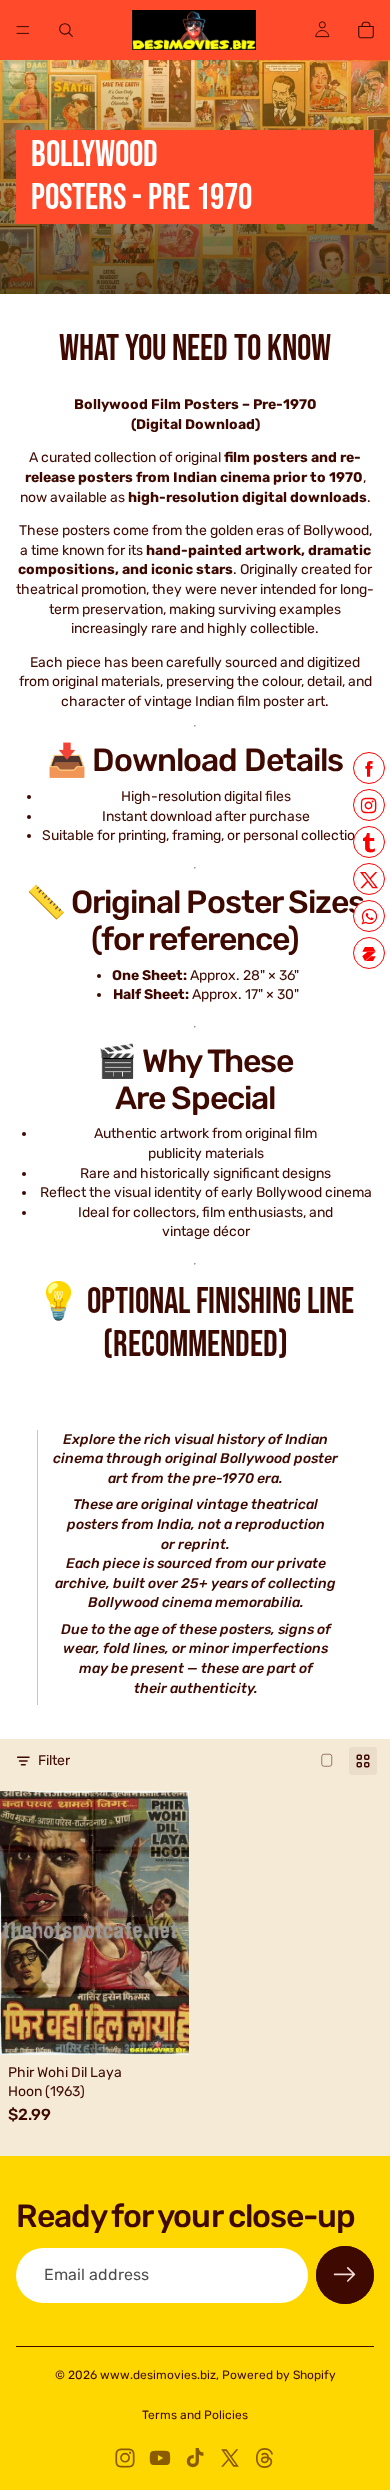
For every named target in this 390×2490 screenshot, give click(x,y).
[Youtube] (160, 2458)
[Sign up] (345, 2275)
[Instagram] (125, 2458)
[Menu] (23, 30)
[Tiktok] (195, 2458)
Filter (54, 1760)
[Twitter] (230, 2458)
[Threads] (265, 2458)
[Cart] (366, 30)
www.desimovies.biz (158, 2375)
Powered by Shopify (279, 2375)
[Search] (66, 30)
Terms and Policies (195, 2415)
